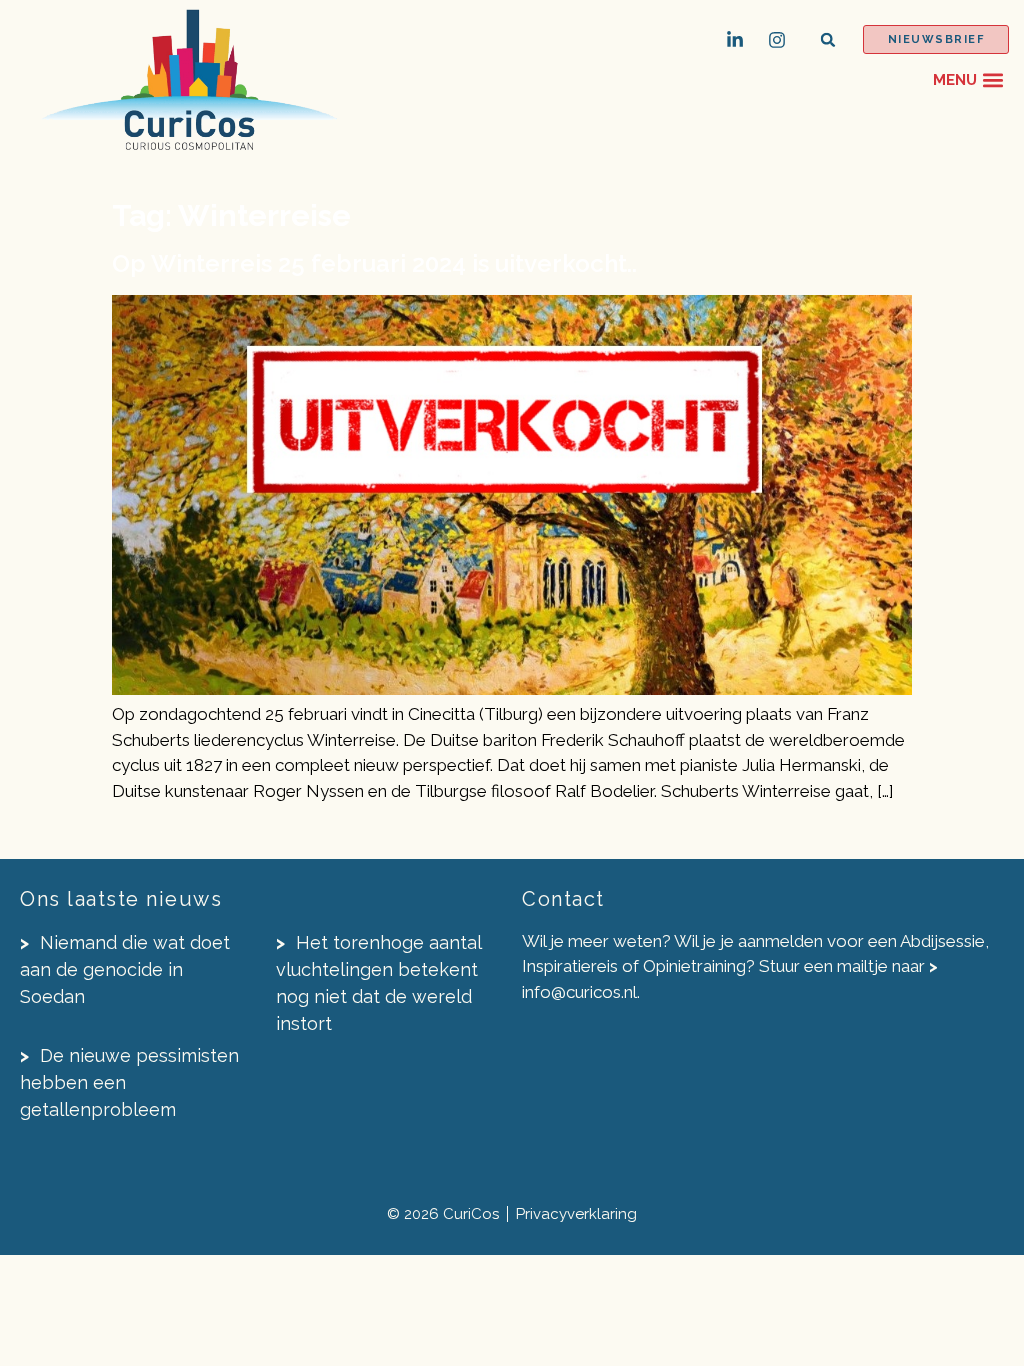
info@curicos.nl (579, 992)
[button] (828, 39)
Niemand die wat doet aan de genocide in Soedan (125, 969)
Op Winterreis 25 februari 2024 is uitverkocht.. (374, 263)
